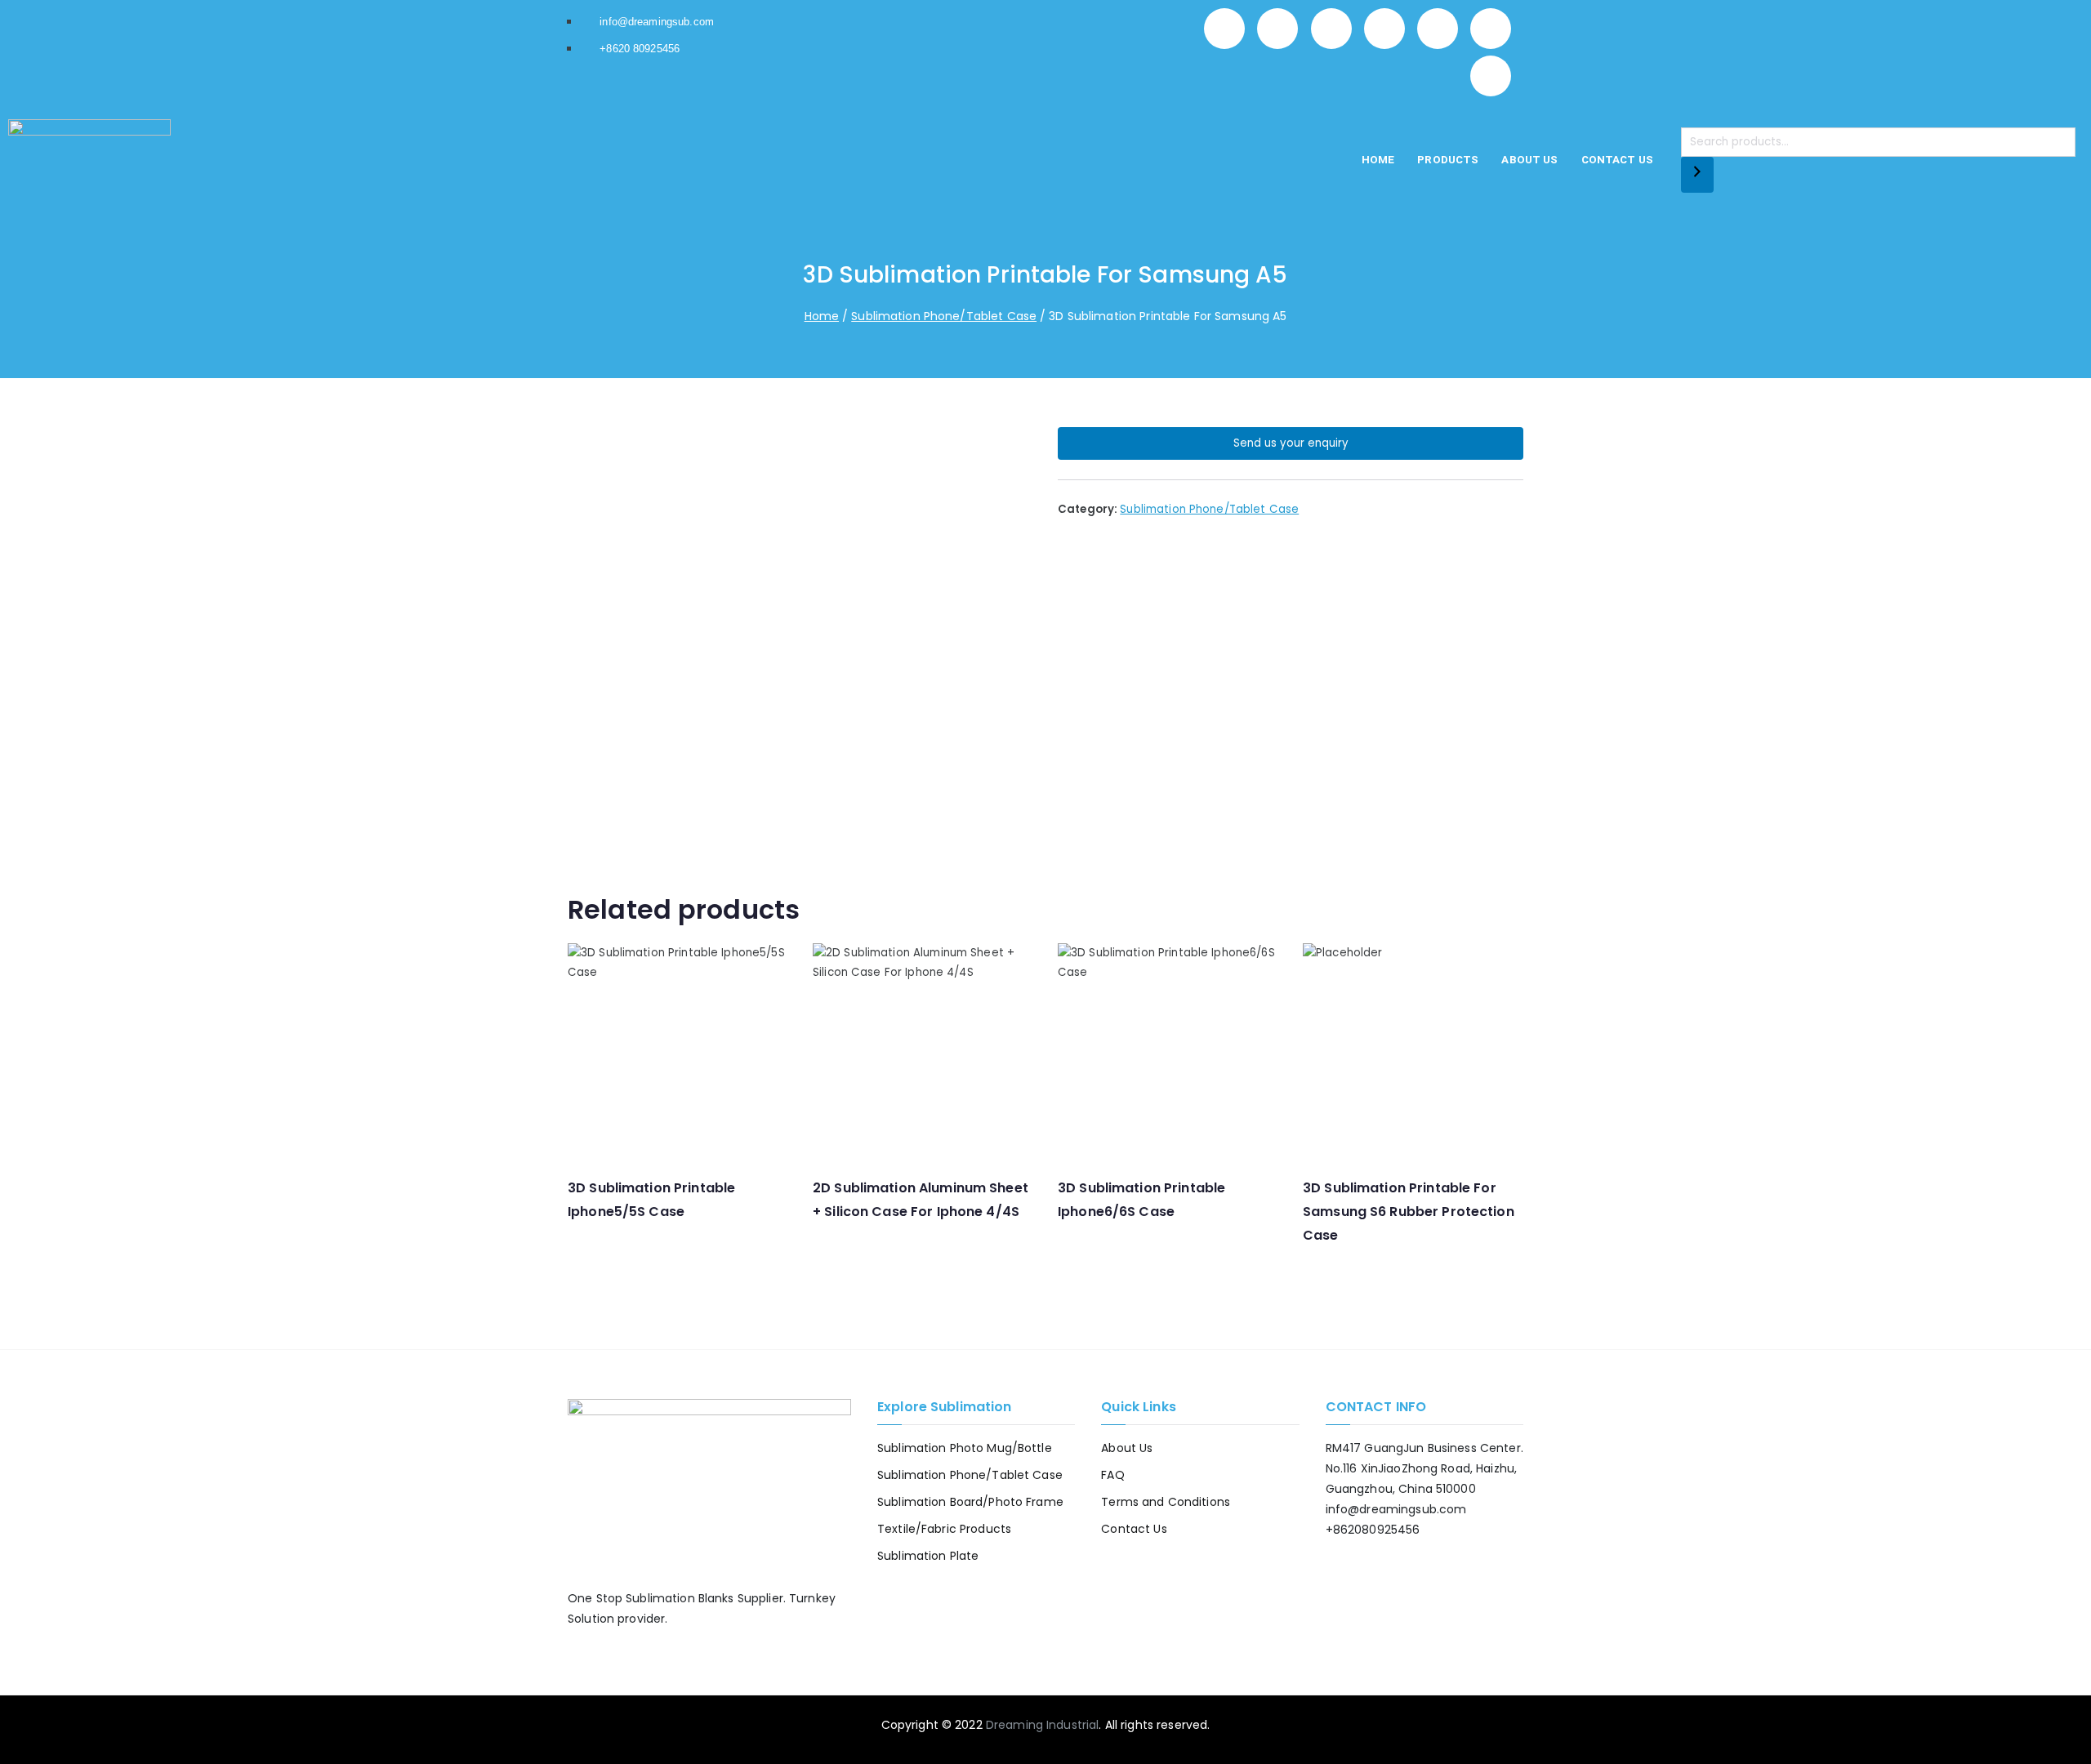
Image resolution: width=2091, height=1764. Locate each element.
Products (1448, 160)
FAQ (1112, 1475)
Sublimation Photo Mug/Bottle (965, 1448)
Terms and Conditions (1166, 1502)
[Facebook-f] (1277, 29)
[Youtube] (1491, 29)
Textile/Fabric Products (944, 1529)
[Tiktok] (1491, 76)
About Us (1529, 160)
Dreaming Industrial (1043, 1725)
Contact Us (1617, 160)
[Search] (1697, 175)
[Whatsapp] (1224, 29)
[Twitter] (1331, 29)
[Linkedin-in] (1384, 29)
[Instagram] (1438, 29)
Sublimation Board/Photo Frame (970, 1502)
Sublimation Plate (928, 1556)
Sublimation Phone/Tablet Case (944, 316)
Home (1378, 160)
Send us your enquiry (1291, 443)
